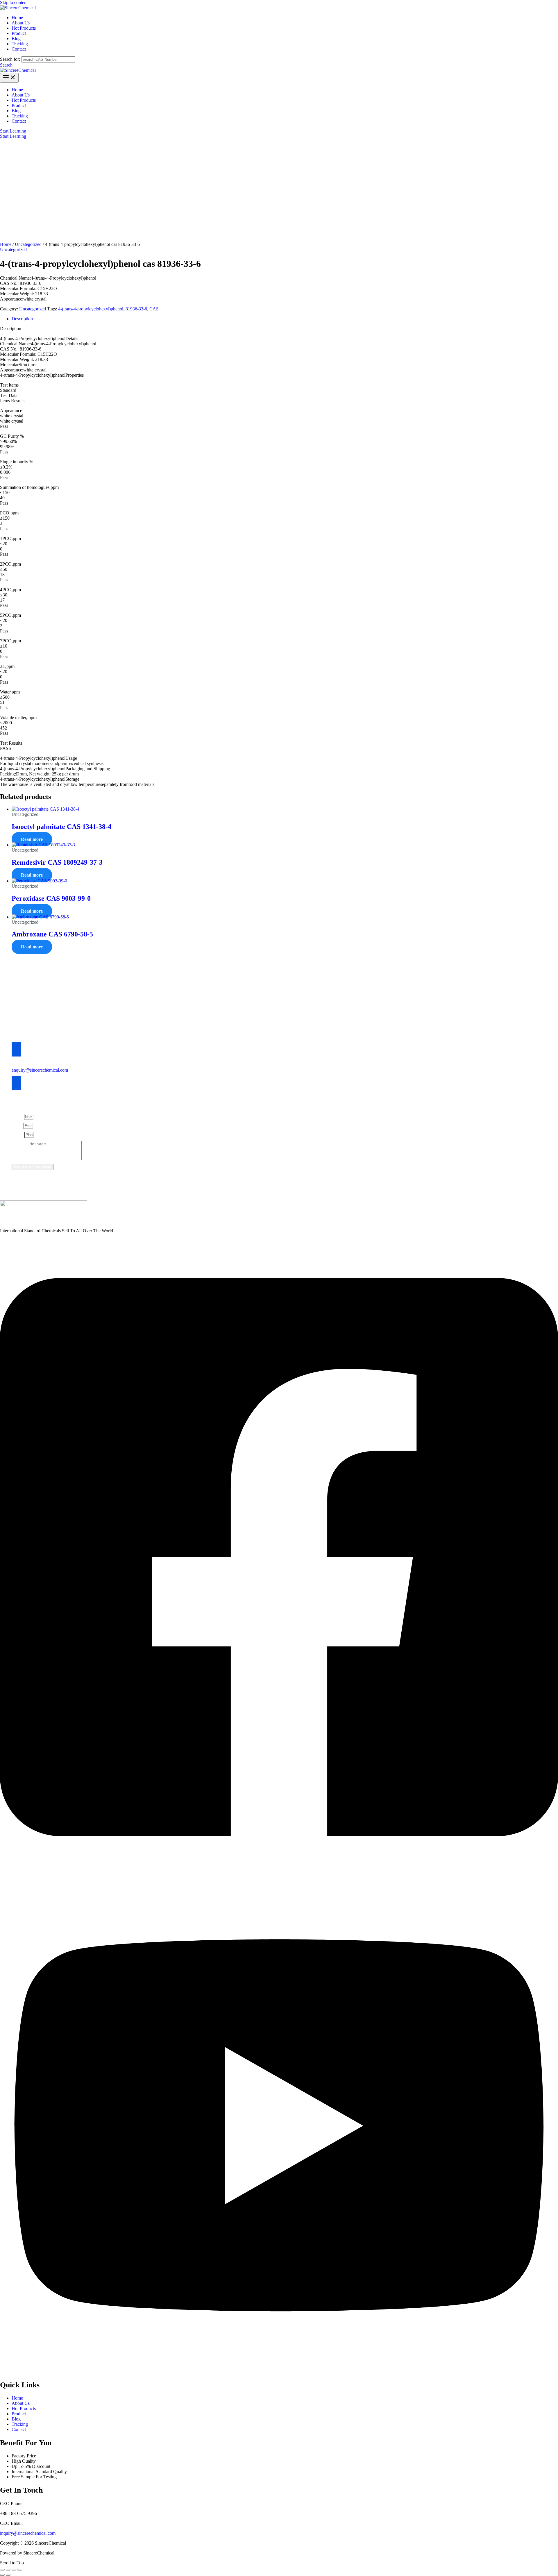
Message (20, 1158)
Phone (18, 1135)
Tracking (20, 2424)
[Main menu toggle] (9, 78)
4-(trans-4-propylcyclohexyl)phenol (91, 309)
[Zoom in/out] (2, 2570)
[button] (6, 65)
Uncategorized (28, 244)
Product (19, 2414)
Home (6, 244)
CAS (154, 309)
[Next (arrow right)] (8, 2575)
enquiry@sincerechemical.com (40, 1070)
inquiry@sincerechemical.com (28, 2533)
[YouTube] (279, 2372)
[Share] (14, 2570)
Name (18, 1117)
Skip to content (14, 2)
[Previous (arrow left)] (2, 2575)
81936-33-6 (136, 309)
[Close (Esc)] (20, 2570)
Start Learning (13, 136)
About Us (21, 2403)
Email (18, 1126)
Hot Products (24, 2408)
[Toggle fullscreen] (8, 2570)
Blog (16, 2419)
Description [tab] (22, 319)
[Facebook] (279, 1875)
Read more (32, 839)
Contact (19, 2429)
